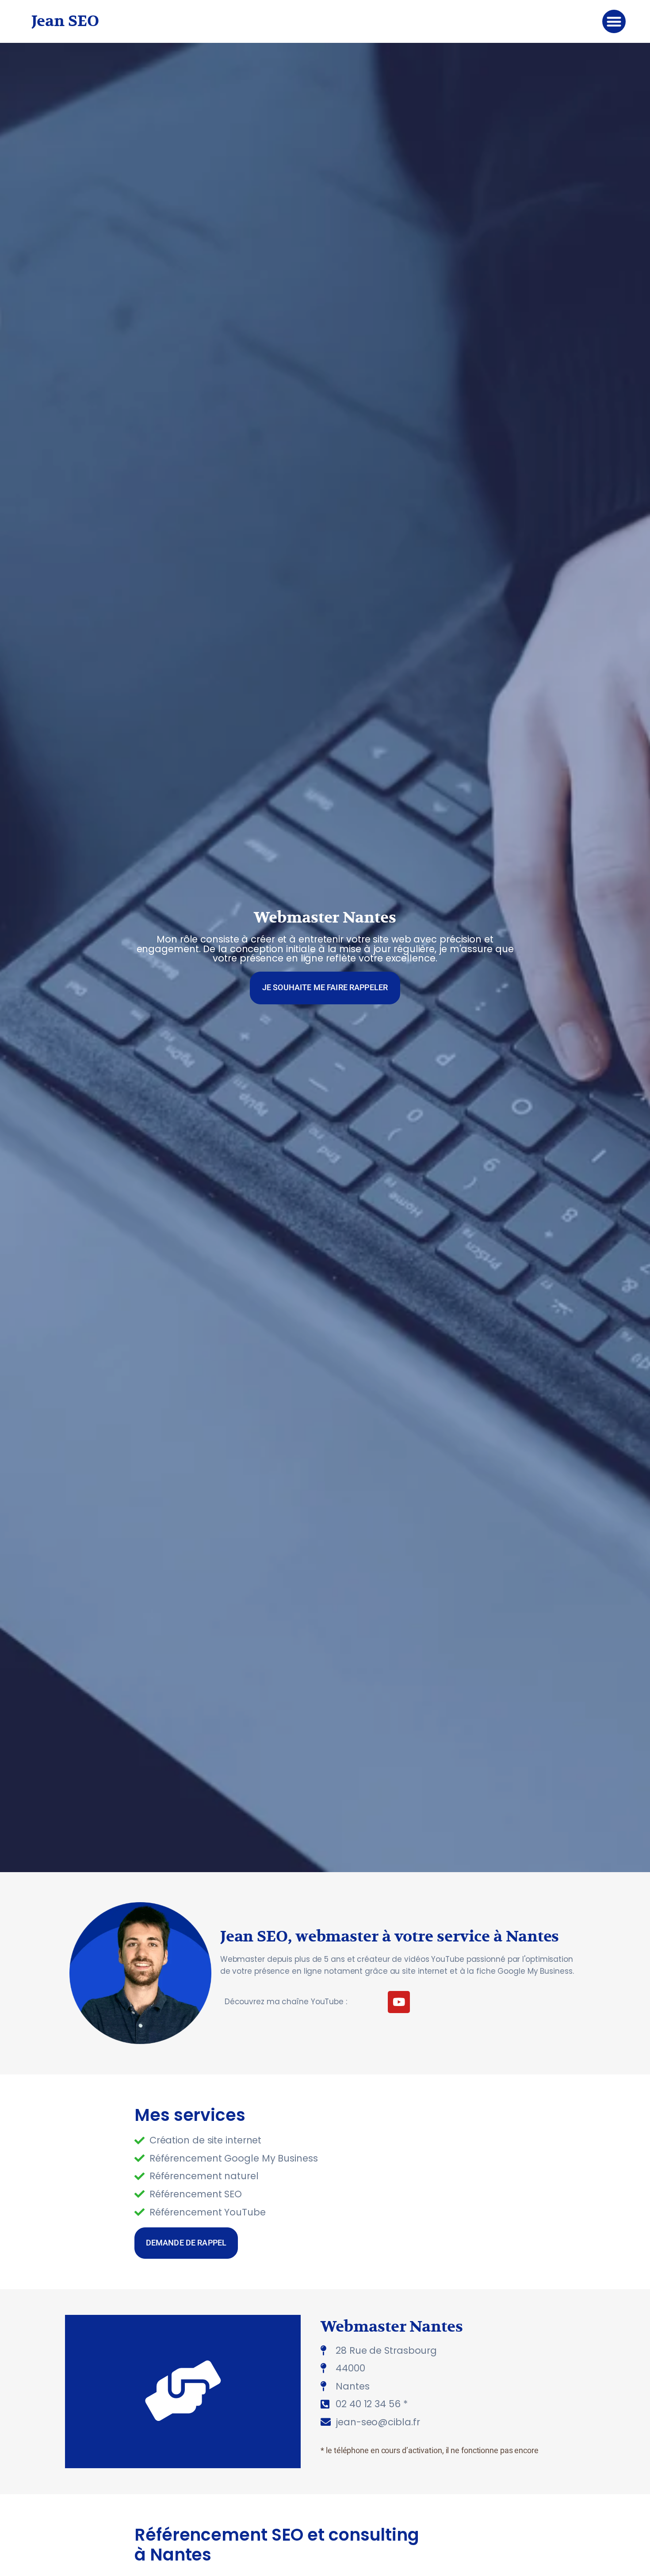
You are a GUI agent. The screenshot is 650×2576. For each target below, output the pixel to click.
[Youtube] (399, 2002)
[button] (614, 21)
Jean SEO (65, 21)
